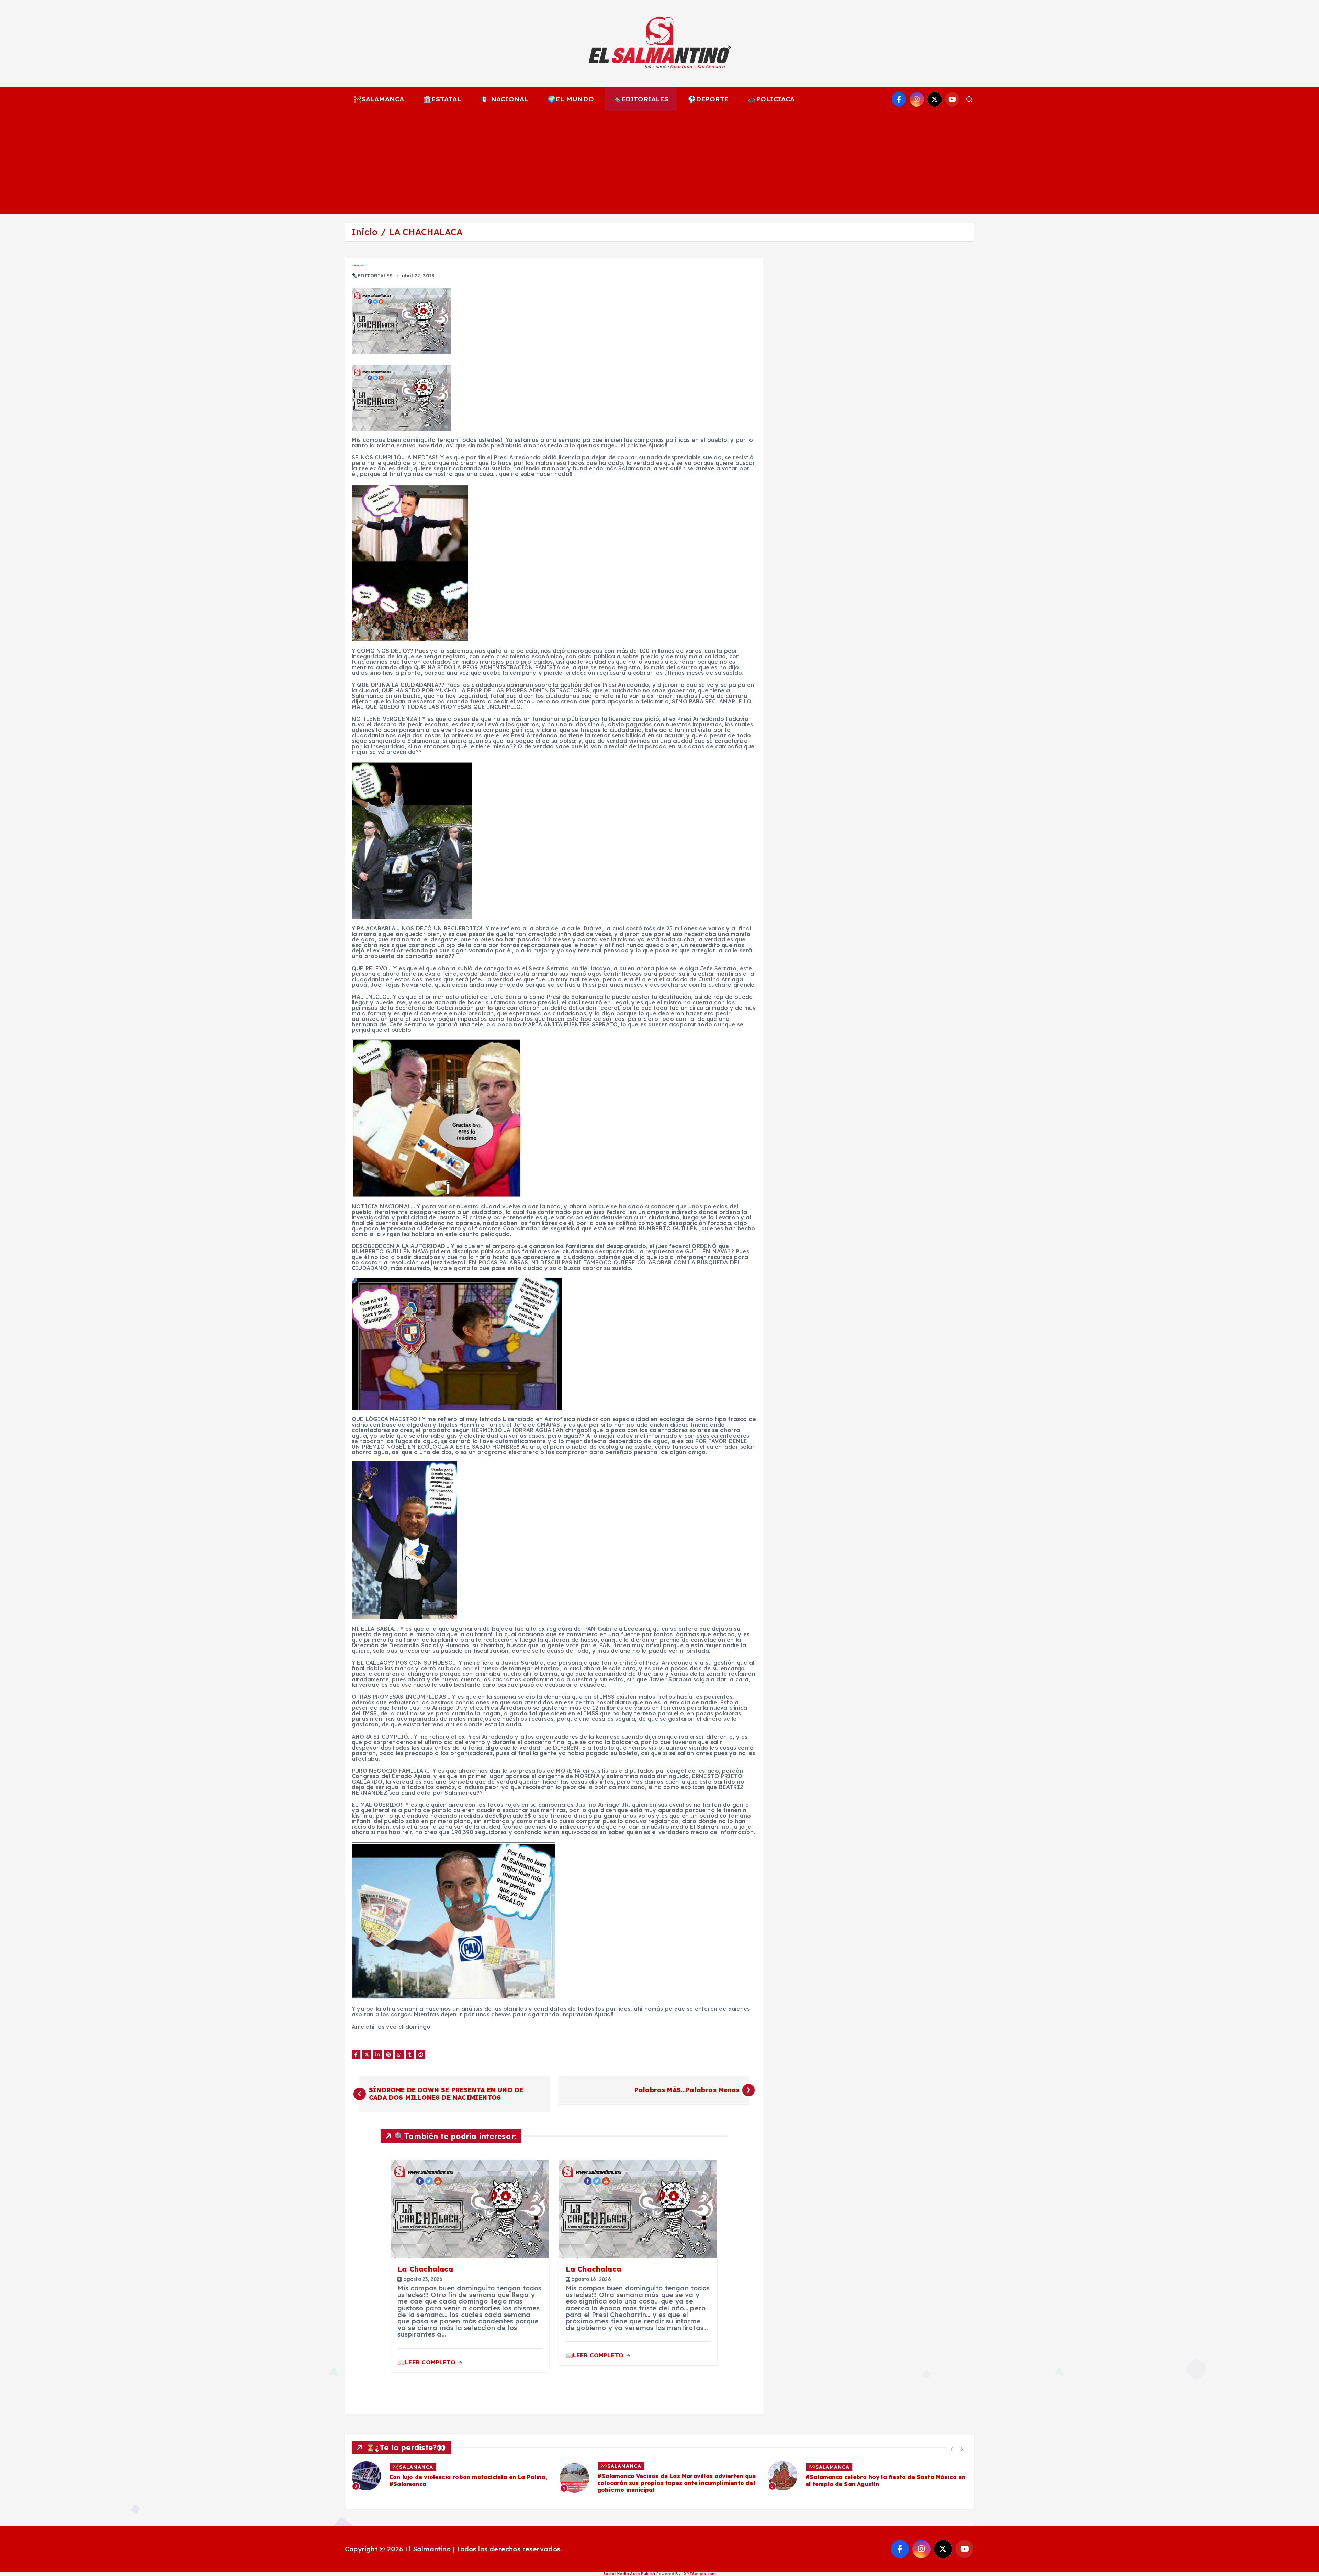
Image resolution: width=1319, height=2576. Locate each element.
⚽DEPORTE (708, 99)
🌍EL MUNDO (571, 99)
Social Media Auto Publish (629, 2574)
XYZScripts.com (700, 2574)
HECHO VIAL (410, 2467)
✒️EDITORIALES (640, 99)
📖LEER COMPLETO (427, 2362)
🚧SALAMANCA (379, 99)
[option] (452, 2476)
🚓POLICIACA (771, 99)
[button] (952, 2449)
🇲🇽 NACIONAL (504, 99)
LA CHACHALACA (426, 232)
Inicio (364, 232)
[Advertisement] (659, 163)
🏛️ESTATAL (442, 99)
